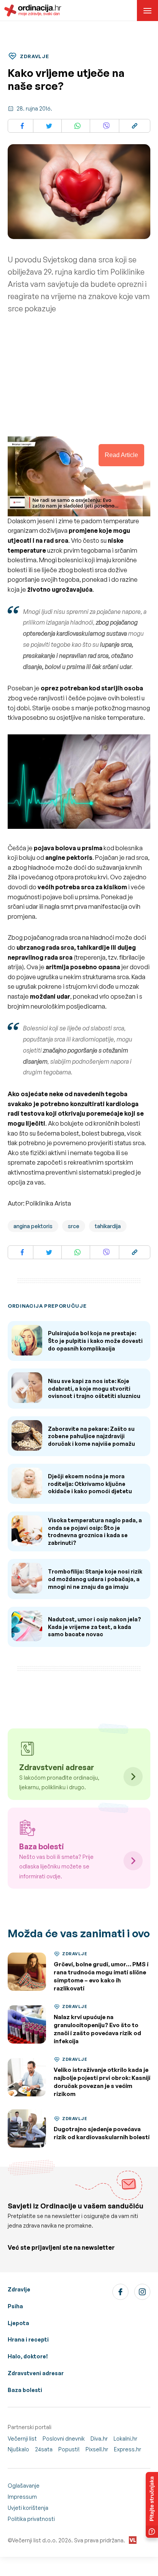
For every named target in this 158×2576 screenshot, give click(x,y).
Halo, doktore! (28, 2356)
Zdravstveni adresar (36, 2373)
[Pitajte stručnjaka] (152, 2505)
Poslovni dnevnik (64, 2438)
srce (74, 1226)
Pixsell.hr (97, 2449)
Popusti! (69, 2449)
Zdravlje (19, 2289)
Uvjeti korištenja (28, 2508)
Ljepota (18, 2323)
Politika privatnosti (31, 2519)
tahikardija (108, 1226)
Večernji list (22, 2438)
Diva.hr (99, 2438)
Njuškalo (18, 2449)
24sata (44, 2449)
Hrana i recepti (28, 2339)
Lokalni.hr (125, 2438)
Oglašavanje (24, 2486)
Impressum (22, 2497)
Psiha (15, 2306)
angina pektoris (33, 1226)
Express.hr (128, 2449)
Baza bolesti (25, 2390)
